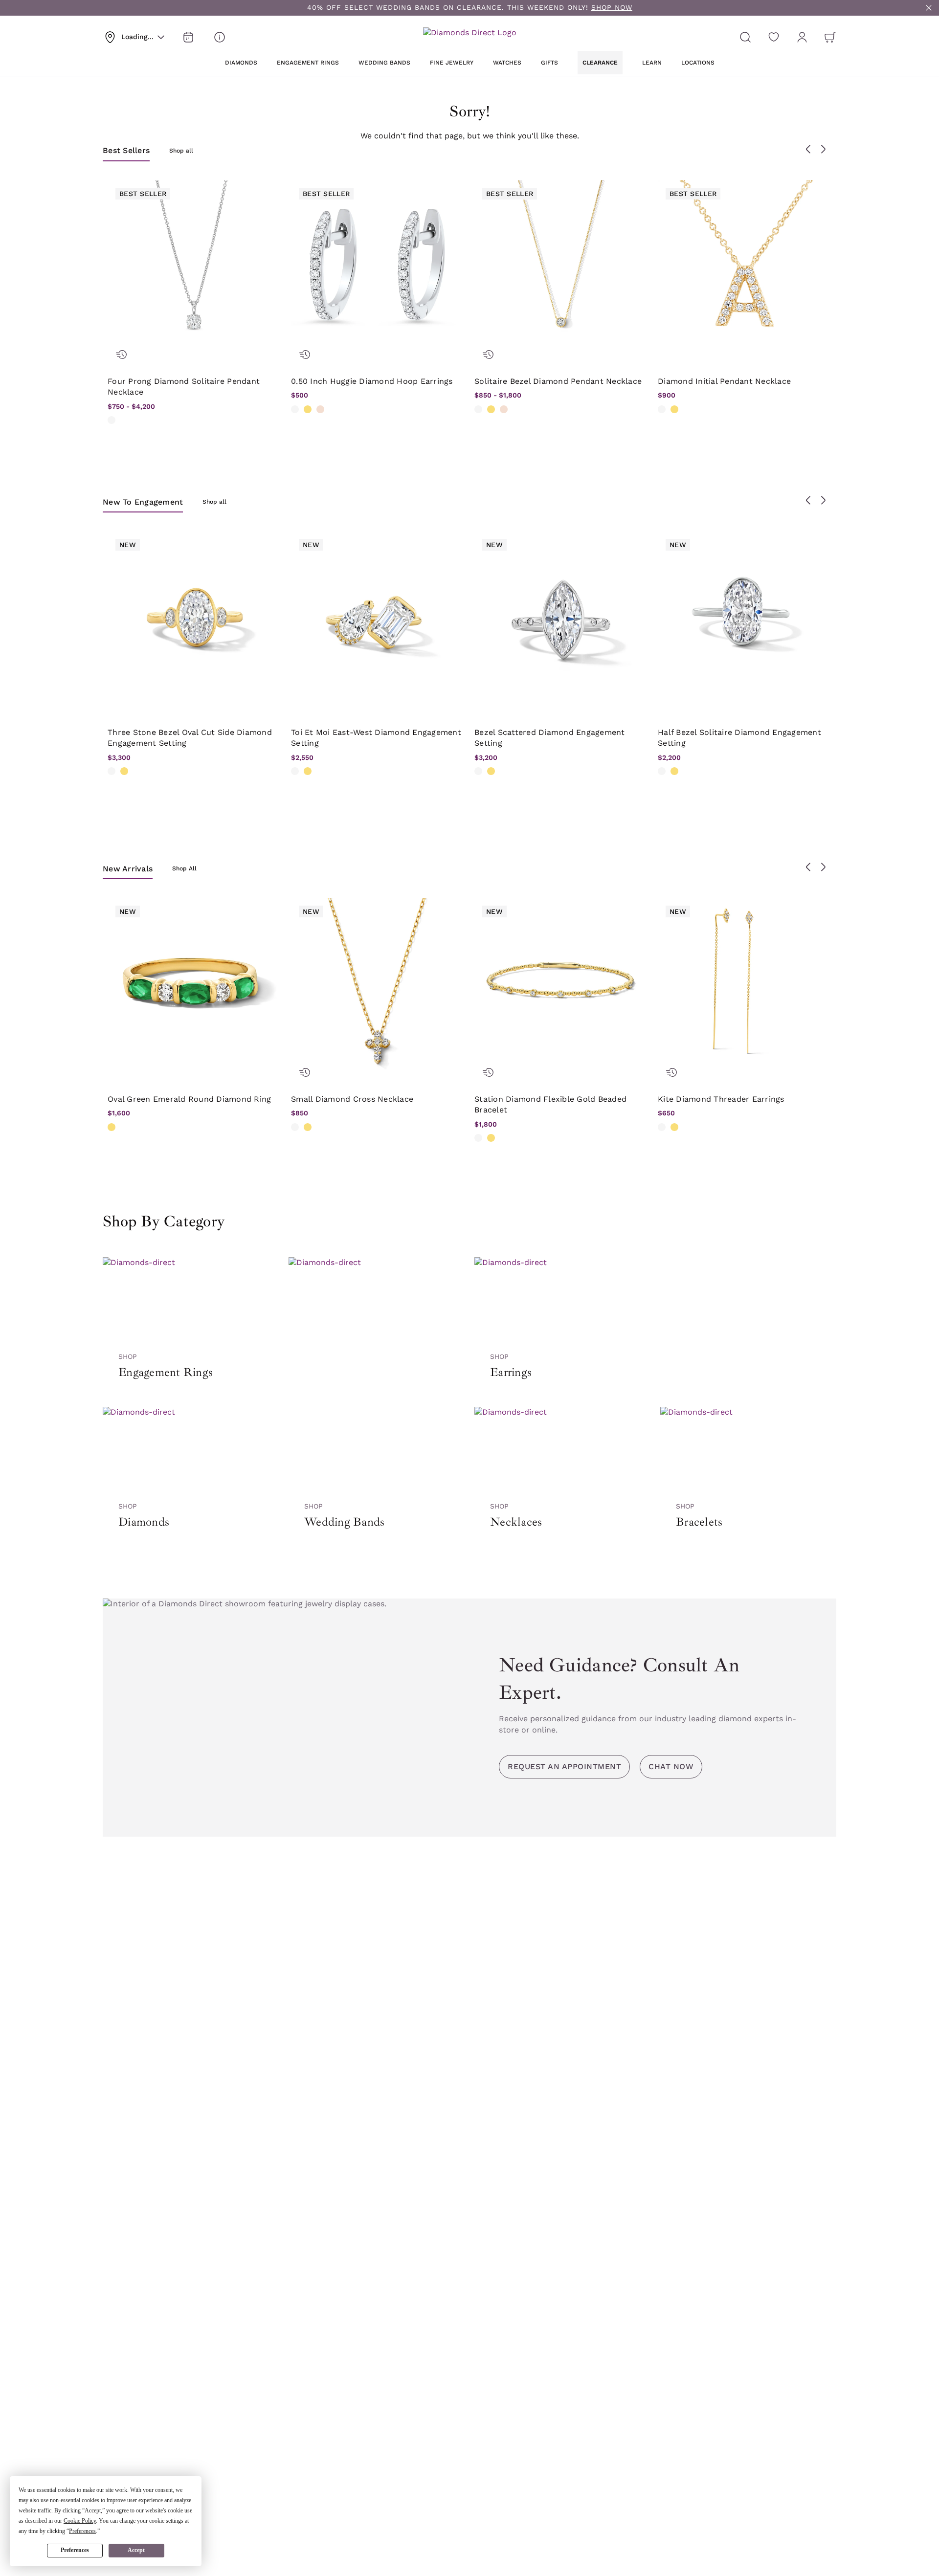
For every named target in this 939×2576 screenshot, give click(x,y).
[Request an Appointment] (188, 37)
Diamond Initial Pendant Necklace (724, 381)
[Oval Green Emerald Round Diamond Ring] (194, 985)
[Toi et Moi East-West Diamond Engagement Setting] (378, 618)
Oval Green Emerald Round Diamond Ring (189, 1099)
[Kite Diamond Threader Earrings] (745, 985)
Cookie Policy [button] (80, 2521)
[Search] (745, 37)
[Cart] (830, 37)
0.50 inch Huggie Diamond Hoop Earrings (372, 381)
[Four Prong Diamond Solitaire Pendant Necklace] (194, 267)
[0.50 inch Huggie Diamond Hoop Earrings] (378, 267)
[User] (802, 37)
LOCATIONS (698, 63)
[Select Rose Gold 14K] (320, 409)
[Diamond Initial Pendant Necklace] (745, 267)
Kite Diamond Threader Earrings (721, 1099)
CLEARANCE (600, 63)
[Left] (808, 149)
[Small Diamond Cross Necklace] (378, 985)
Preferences (75, 2550)
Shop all (181, 151)
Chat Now (671, 1766)
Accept (136, 2550)
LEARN (652, 63)
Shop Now (612, 7)
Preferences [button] (82, 2531)
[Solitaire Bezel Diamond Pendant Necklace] (561, 267)
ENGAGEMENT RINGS (308, 63)
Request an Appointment (564, 1766)
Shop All (184, 868)
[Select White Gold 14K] (112, 420)
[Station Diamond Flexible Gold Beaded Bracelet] (561, 985)
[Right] (823, 149)
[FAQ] (220, 37)
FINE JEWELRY (452, 63)
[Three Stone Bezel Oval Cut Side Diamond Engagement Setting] (194, 618)
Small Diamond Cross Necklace (352, 1099)
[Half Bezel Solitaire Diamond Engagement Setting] (745, 618)
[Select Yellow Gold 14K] (308, 409)
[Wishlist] (774, 37)
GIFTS (549, 63)
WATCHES (507, 63)
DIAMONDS (241, 63)
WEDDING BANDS (384, 63)
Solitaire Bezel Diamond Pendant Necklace (558, 381)
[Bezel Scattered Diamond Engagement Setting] (561, 618)
